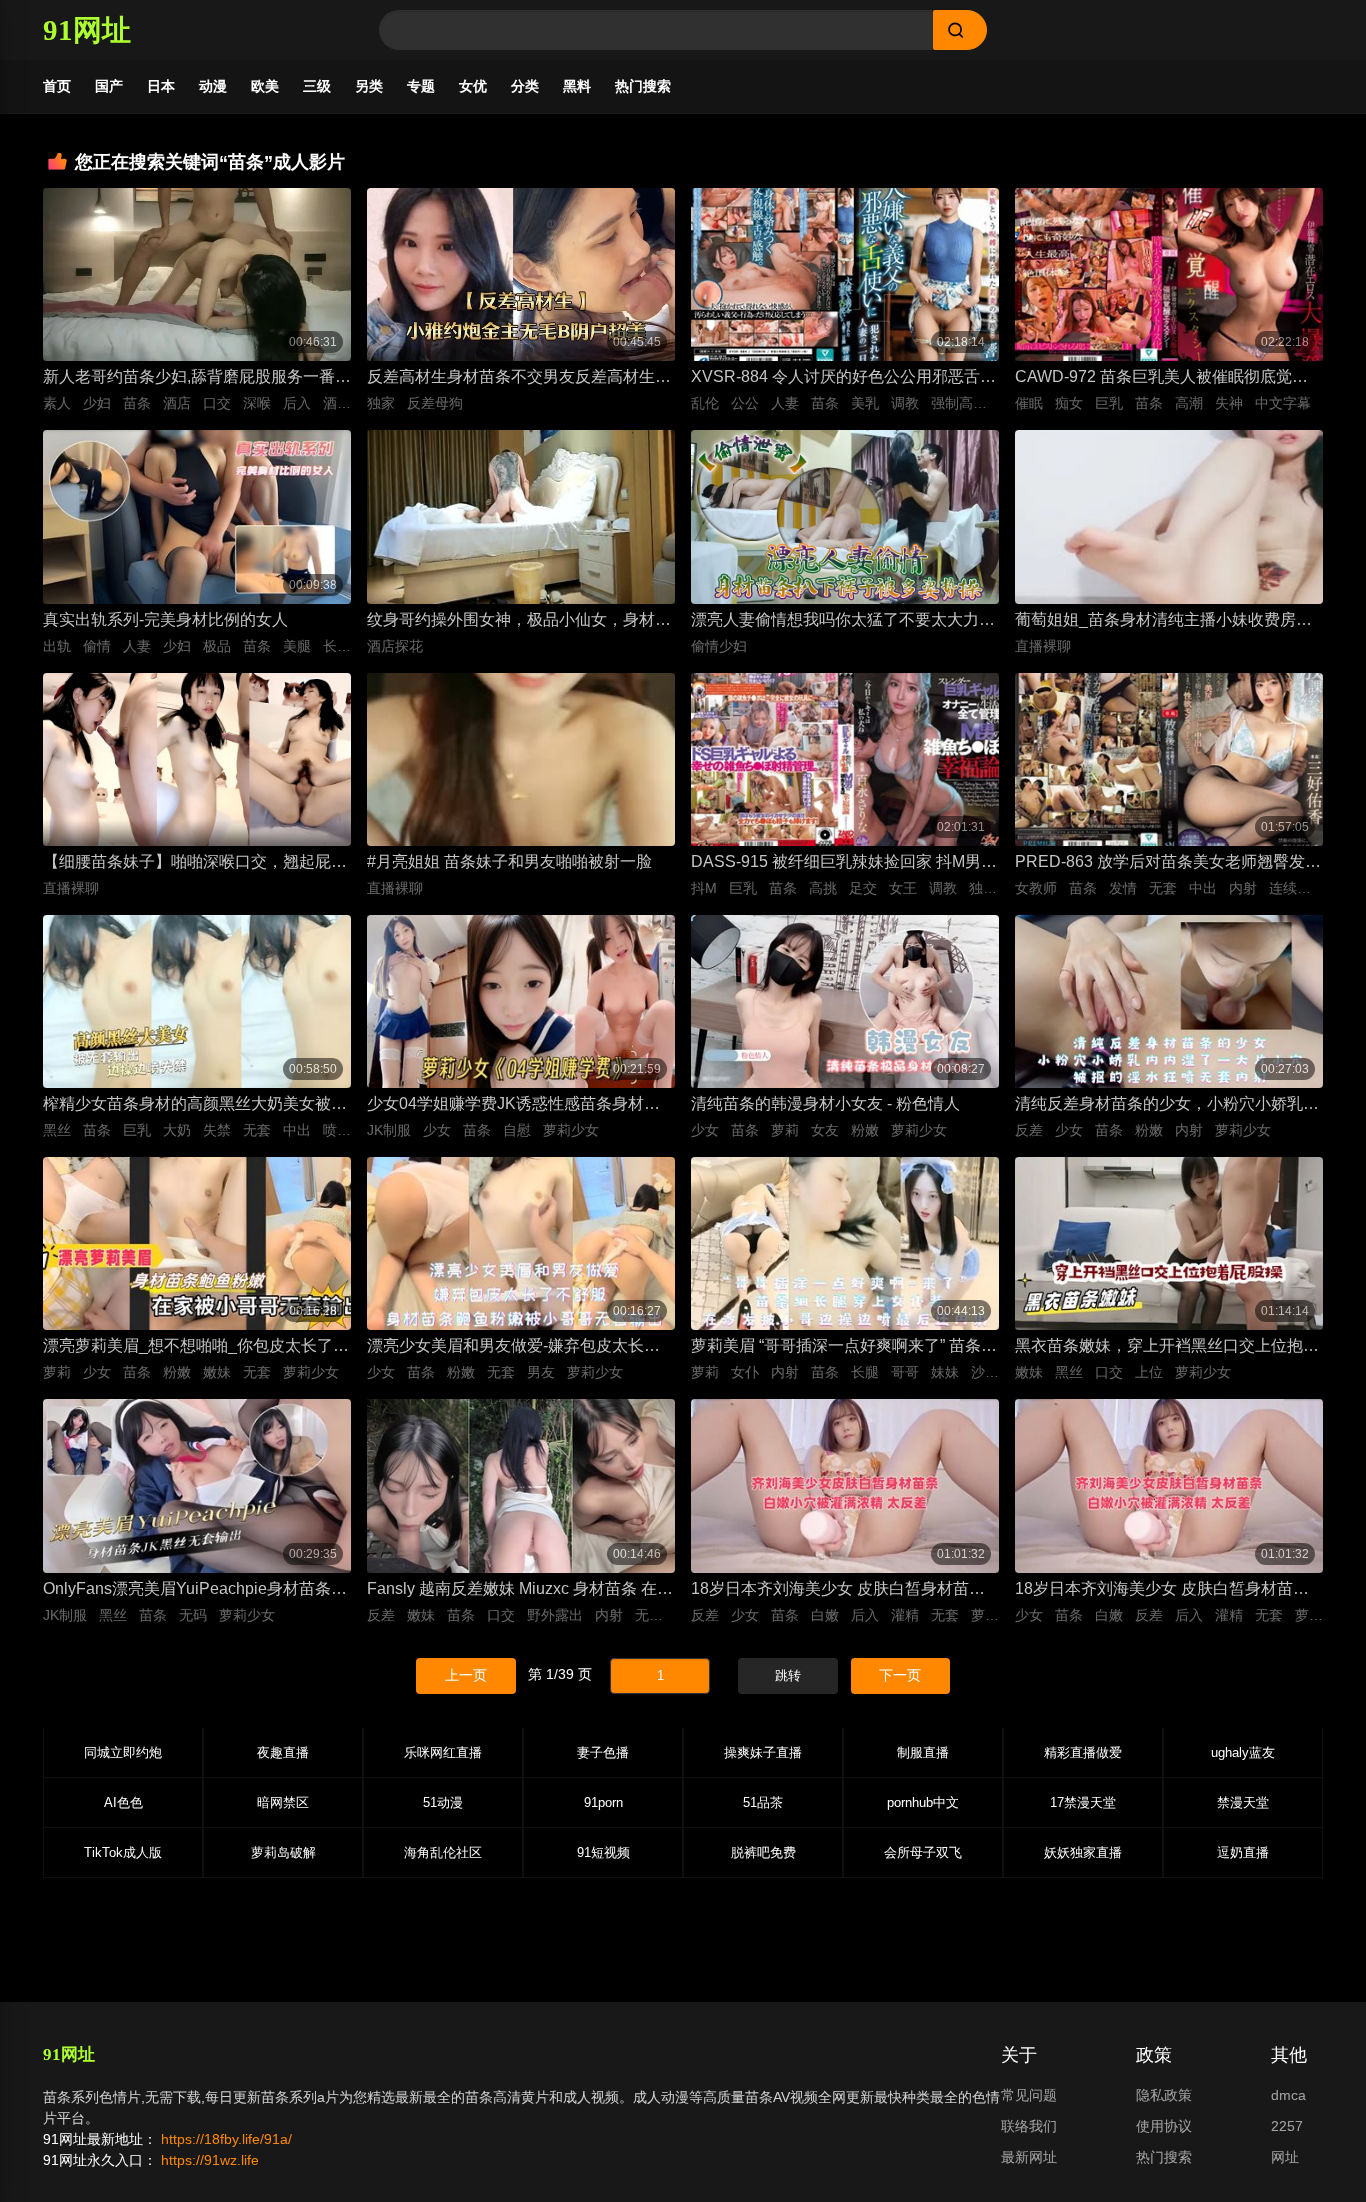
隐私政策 (1164, 2095)
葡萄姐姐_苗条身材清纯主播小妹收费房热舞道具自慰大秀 (1163, 621)
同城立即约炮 (123, 1752)
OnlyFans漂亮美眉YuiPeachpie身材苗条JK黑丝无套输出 (196, 1590)
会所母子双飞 (923, 1852)
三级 (317, 86)
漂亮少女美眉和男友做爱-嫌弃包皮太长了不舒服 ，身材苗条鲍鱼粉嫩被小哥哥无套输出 (521, 1347)
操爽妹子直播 (763, 1752)
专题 (421, 86)
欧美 (265, 86)
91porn (603, 1802)
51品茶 (763, 1802)
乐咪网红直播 (443, 1752)
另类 (369, 86)
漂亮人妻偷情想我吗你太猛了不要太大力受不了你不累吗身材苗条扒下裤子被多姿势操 (843, 621)
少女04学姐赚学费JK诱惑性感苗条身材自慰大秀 (513, 1105)
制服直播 (923, 1752)
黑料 (577, 86)
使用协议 (1164, 2126)
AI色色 (123, 1802)
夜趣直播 (283, 1752)
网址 (1285, 2157)
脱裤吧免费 (763, 1852)
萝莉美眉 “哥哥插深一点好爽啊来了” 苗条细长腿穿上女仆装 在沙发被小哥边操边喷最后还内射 (845, 1347)
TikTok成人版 (123, 1852)
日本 (161, 86)
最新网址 (1029, 2157)
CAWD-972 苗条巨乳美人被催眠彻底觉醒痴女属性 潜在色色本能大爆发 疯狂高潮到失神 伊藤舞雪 (1163, 378)
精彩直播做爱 (1083, 1752)
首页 (57, 86)
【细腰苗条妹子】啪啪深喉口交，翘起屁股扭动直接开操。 (195, 863)
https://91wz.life (210, 2160)
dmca (1288, 2095)
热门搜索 (643, 86)
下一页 (900, 1675)
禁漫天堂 (1243, 1802)
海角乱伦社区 (443, 1852)
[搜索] (960, 30)
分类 (525, 86)
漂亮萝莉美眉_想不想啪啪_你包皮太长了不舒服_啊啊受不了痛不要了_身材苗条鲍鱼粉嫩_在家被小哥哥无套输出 (196, 1347)
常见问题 (1029, 2095)
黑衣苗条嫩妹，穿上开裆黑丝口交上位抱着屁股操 (1167, 1347)
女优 (473, 86)
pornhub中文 (923, 1802)
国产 (109, 86)
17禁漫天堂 (1083, 1802)
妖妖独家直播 (1083, 1852)
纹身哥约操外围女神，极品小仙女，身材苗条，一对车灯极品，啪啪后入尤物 (519, 621)
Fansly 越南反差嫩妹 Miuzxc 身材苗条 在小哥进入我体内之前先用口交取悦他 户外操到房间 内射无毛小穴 (521, 1590)
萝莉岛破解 (283, 1852)
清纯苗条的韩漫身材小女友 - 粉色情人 (825, 1103)
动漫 (213, 86)
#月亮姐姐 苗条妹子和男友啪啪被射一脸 (509, 861)
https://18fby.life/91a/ (226, 2139)
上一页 (466, 1675)
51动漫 (443, 1802)
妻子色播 (603, 1752)
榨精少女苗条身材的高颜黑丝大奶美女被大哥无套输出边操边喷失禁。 (195, 1105)
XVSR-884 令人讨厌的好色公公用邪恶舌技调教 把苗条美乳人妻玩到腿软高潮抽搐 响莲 (843, 378)
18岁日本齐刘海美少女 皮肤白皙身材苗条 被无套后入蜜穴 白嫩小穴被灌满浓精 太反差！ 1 (1163, 1590)
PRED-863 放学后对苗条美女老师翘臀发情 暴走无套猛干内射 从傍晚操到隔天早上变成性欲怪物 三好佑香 (1169, 863)
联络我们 (1029, 2126)
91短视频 (603, 1852)
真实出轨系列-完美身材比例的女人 (165, 619)
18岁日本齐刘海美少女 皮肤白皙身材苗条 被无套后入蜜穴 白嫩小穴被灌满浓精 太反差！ (839, 1590)
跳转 (788, 1675)
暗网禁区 (283, 1802)
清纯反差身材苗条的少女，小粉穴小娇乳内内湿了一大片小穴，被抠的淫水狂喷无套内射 (1167, 1105)
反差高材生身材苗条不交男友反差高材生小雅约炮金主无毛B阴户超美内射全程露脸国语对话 (519, 378)
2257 (1287, 2126)
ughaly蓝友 (1243, 1752)
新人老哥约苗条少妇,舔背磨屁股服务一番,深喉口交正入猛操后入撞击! (191, 378)
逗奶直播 (1243, 1852)
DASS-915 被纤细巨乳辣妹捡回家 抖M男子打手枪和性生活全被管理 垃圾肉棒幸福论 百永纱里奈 (844, 863)
